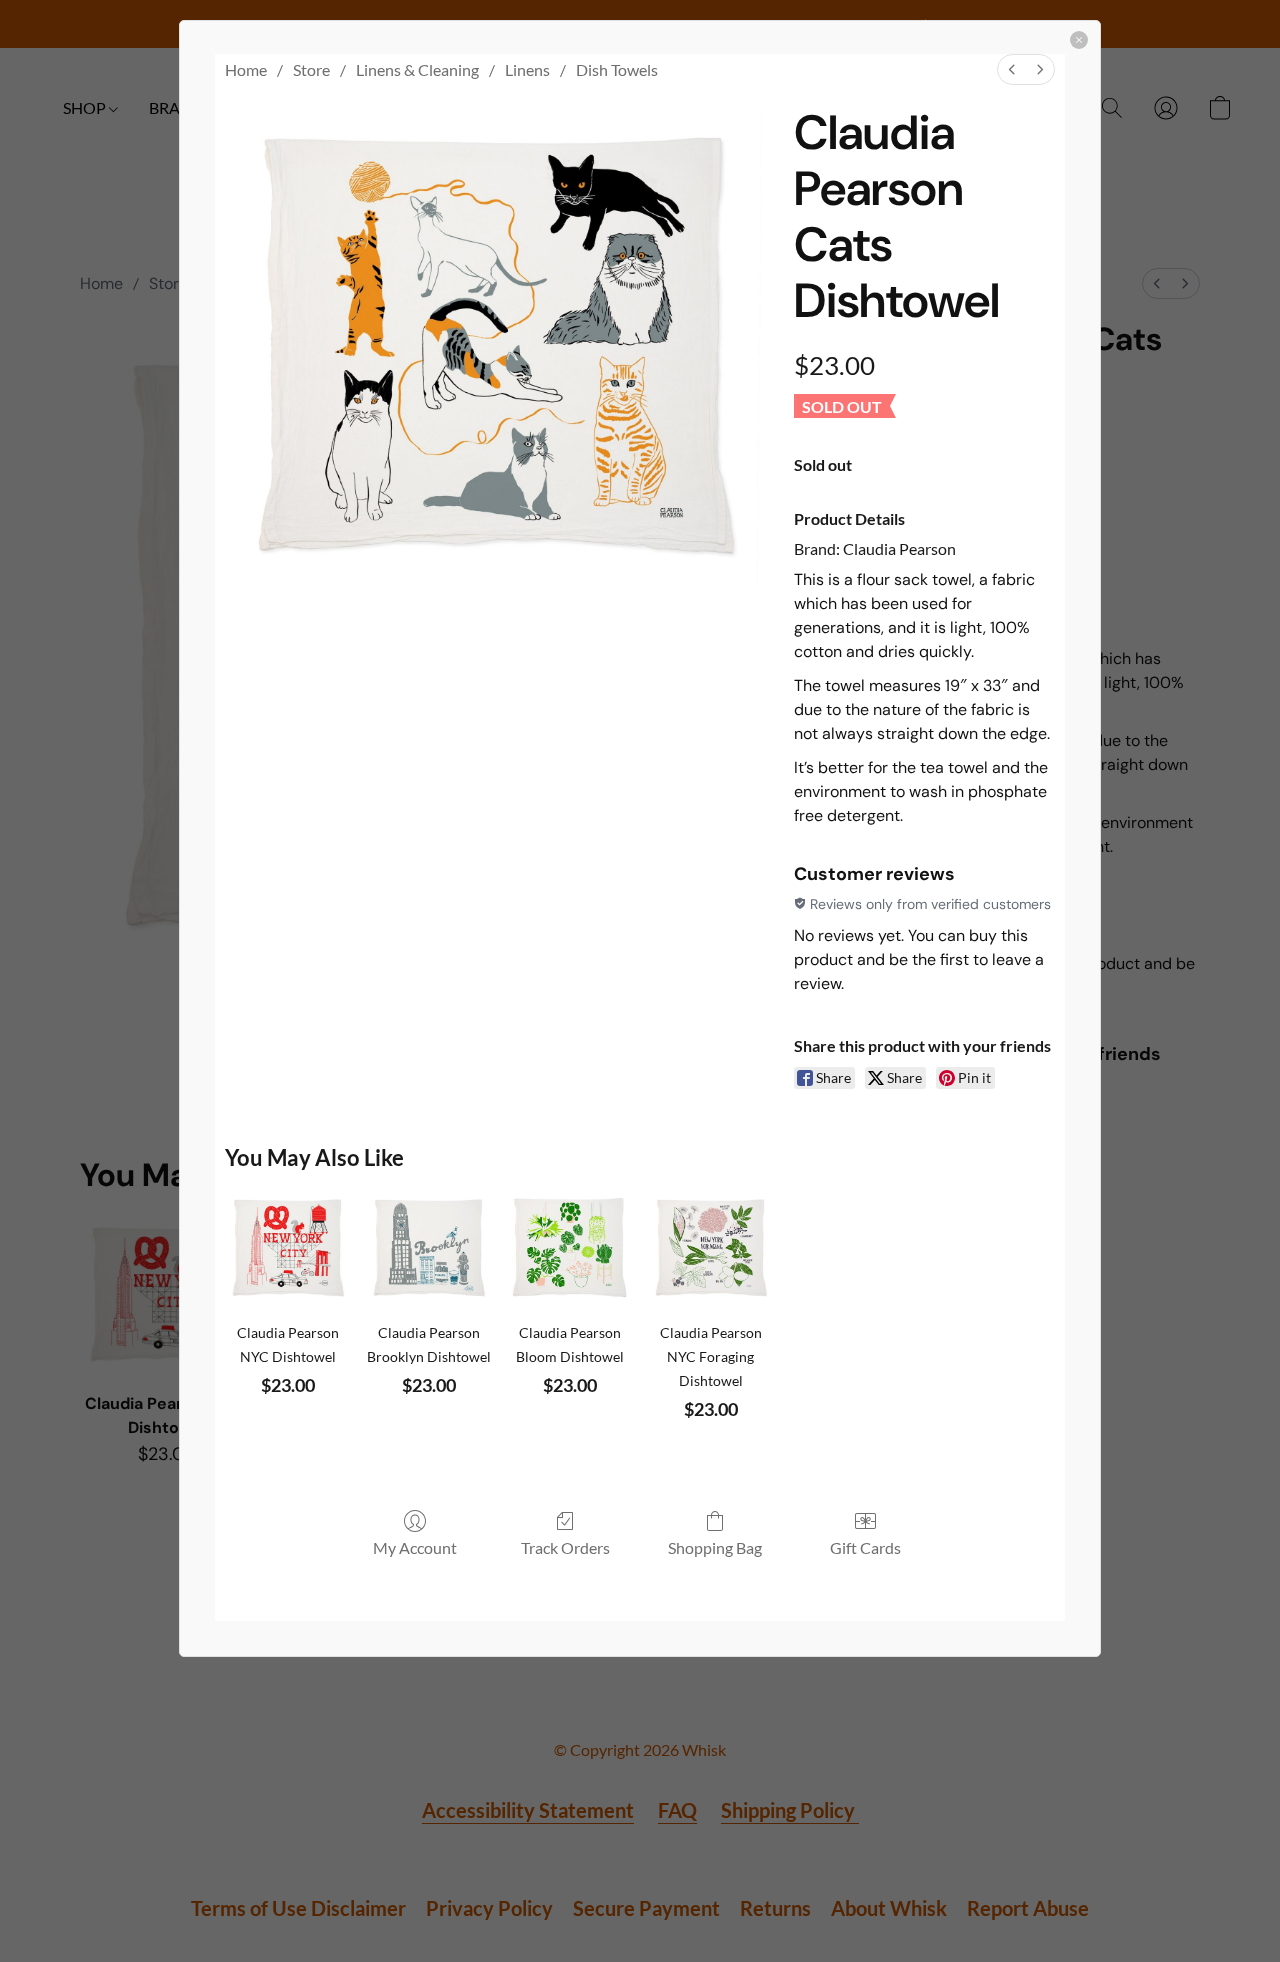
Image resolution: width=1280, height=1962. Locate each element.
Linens (527, 69)
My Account (415, 1547)
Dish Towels (617, 69)
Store (311, 69)
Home (246, 69)
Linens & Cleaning (417, 69)
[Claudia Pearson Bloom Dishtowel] (569, 1247)
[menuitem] (1012, 69)
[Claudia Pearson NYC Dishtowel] (287, 1247)
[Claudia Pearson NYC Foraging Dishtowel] (710, 1247)
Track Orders (565, 1547)
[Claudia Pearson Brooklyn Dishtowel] (428, 1247)
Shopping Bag (715, 1547)
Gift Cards (865, 1547)
